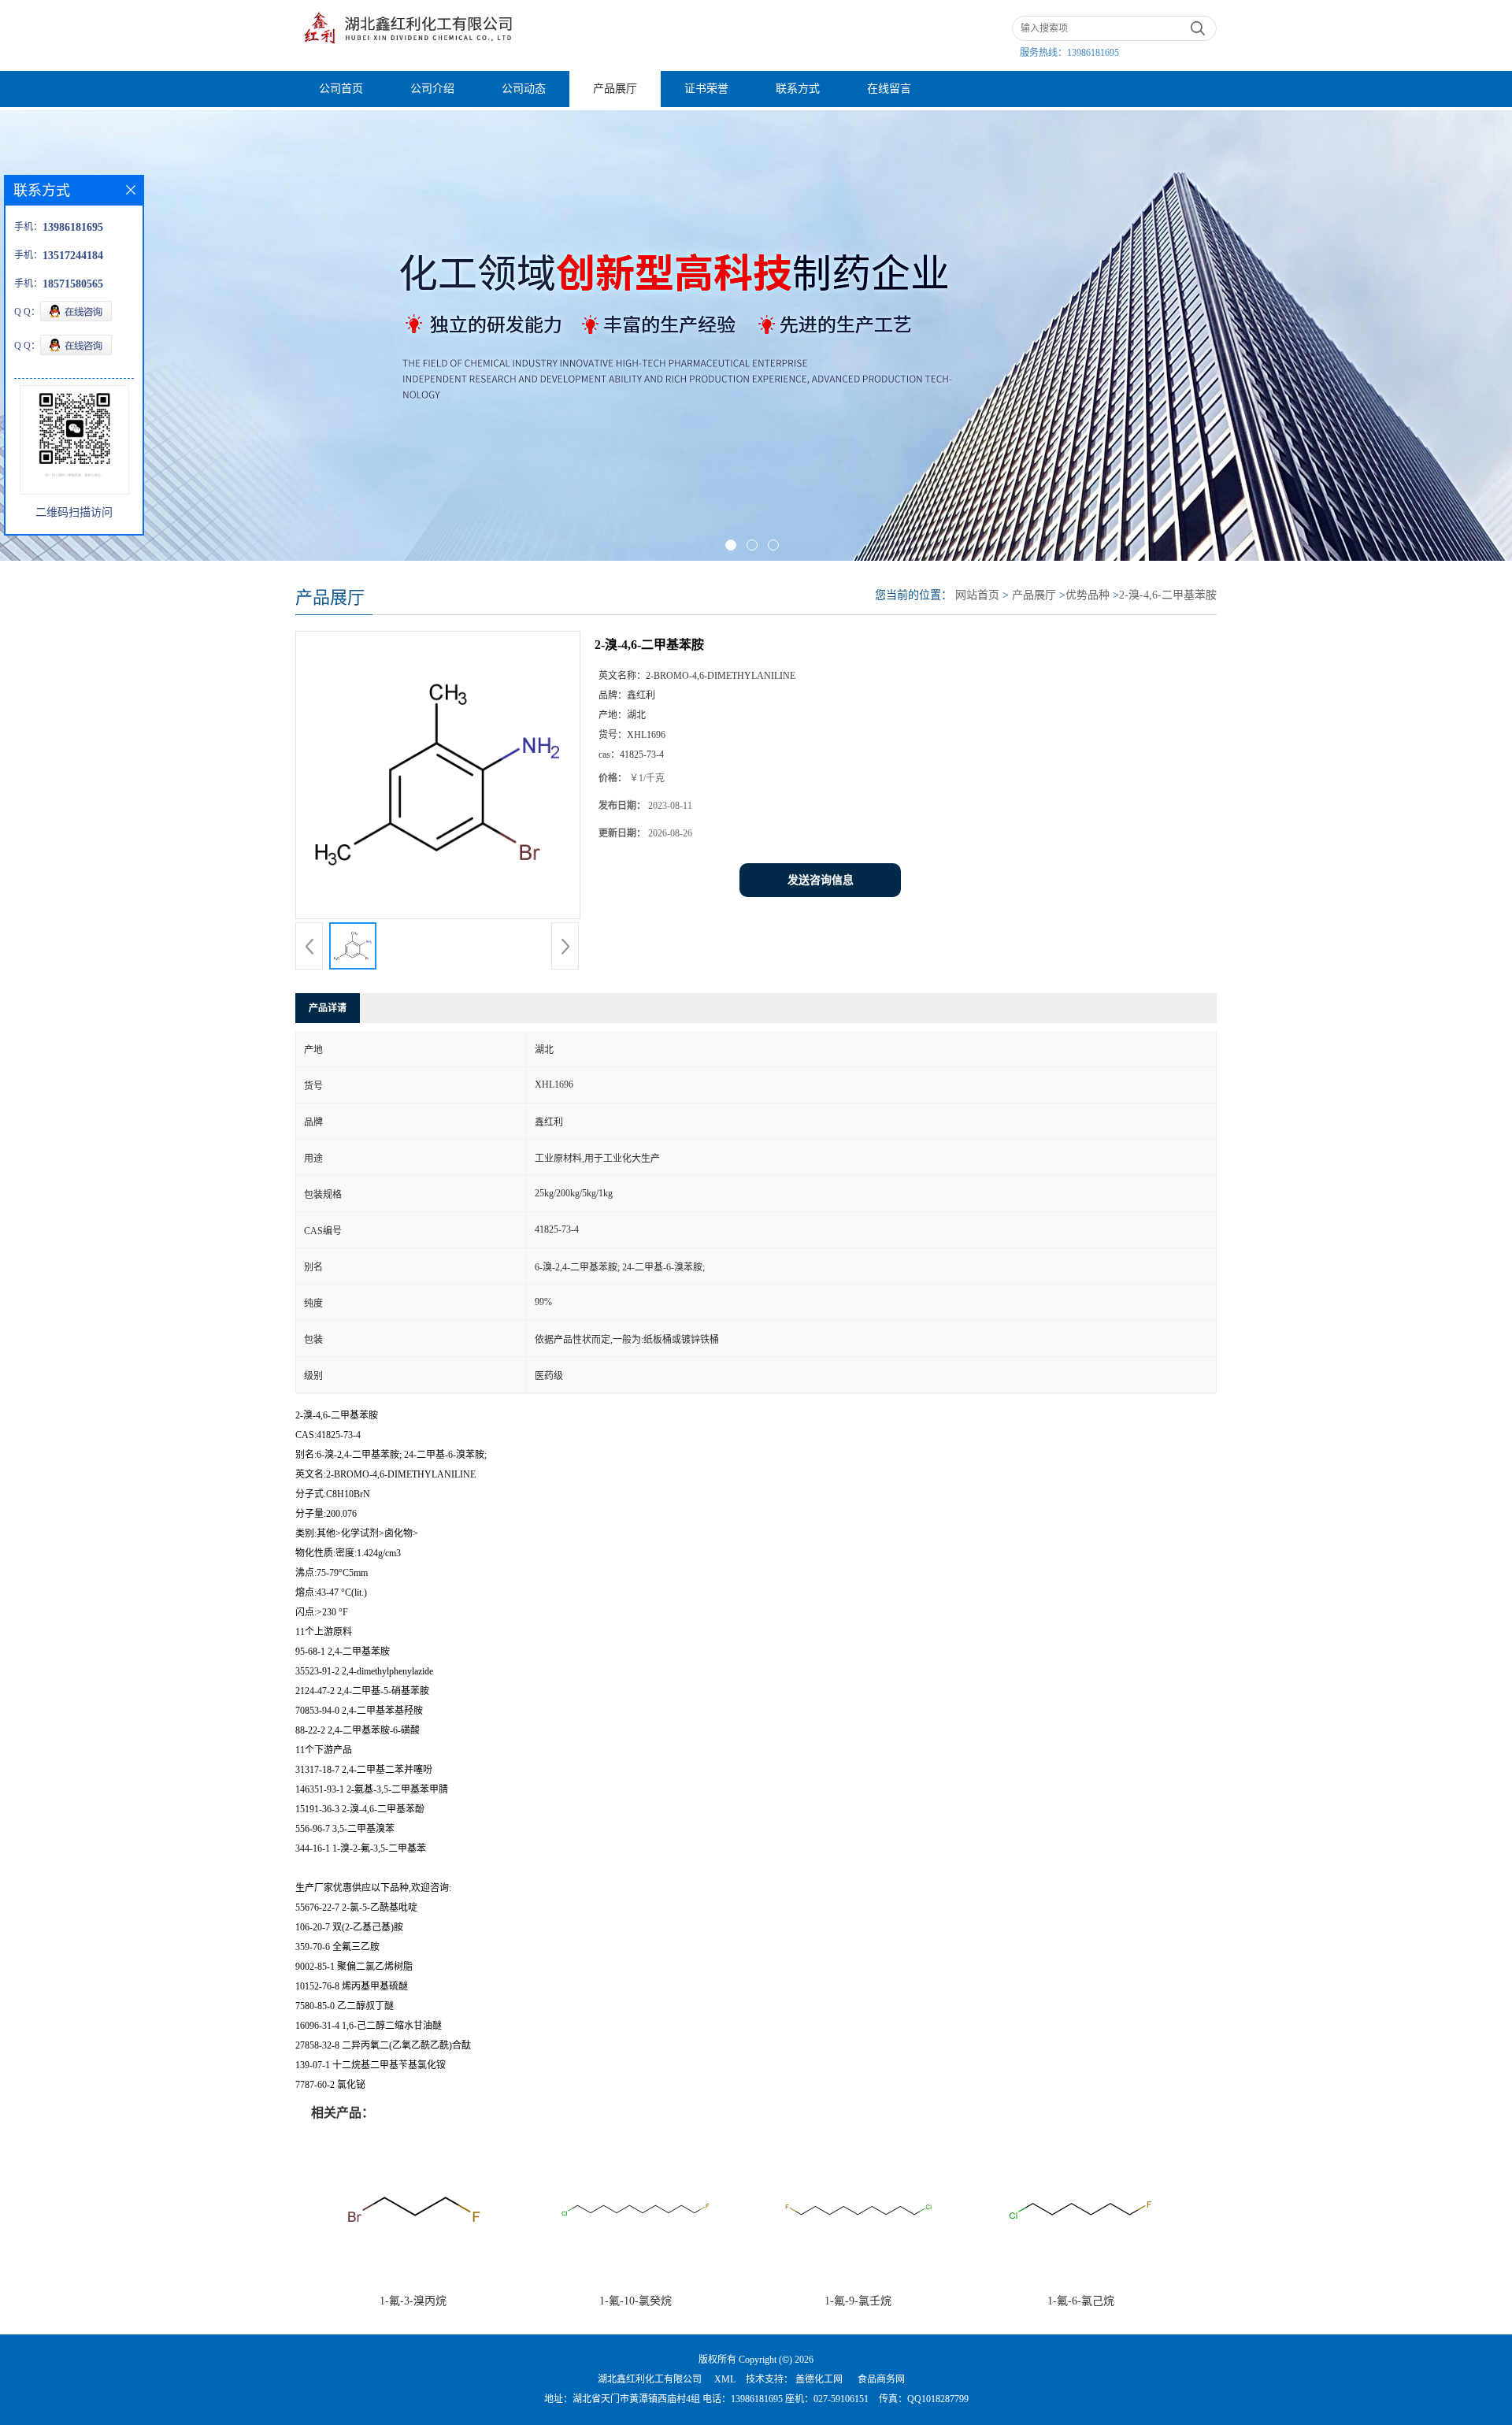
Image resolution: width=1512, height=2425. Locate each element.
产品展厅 (615, 89)
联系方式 (798, 89)
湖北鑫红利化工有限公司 (650, 2379)
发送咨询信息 (821, 880)
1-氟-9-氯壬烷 (858, 2301)
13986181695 (1093, 53)
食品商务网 (881, 2379)
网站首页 (977, 595)
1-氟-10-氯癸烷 (636, 2301)
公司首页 (341, 89)
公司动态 (524, 89)
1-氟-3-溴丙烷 (413, 2301)
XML (725, 2379)
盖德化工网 (819, 2379)
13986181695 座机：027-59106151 (800, 2399)
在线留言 (889, 89)
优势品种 (1088, 595)
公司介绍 (432, 89)
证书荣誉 (706, 89)
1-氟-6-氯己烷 (1081, 2301)
